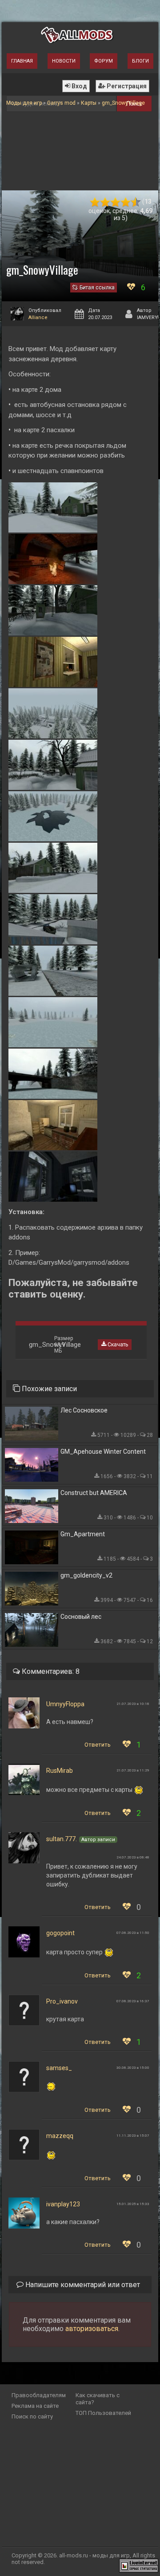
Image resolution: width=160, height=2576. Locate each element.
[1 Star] (95, 202)
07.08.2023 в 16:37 (133, 2001)
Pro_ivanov (62, 2001)
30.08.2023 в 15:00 (133, 2068)
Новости (64, 61)
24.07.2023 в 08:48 (133, 1857)
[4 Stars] (126, 202)
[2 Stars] (105, 202)
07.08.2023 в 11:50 (133, 1933)
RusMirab (60, 1771)
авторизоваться (92, 2329)
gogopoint (60, 1933)
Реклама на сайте (35, 2406)
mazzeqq (60, 2136)
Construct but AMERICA (94, 1493)
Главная (22, 61)
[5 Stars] (136, 202)
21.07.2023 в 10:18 (133, 1704)
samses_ (59, 2068)
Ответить (98, 1745)
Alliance (38, 318)
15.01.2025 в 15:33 (133, 2204)
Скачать (117, 1345)
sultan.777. (62, 1839)
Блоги (140, 61)
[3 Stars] (115, 202)
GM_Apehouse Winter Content (103, 1452)
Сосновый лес (81, 1617)
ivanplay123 (63, 2204)
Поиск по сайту (32, 2416)
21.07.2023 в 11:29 (133, 1770)
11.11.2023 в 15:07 (133, 2136)
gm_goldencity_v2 (86, 1575)
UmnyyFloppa (65, 1704)
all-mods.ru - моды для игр (94, 2555)
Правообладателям (39, 2395)
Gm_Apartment (83, 1534)
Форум (104, 61)
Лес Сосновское (84, 1410)
